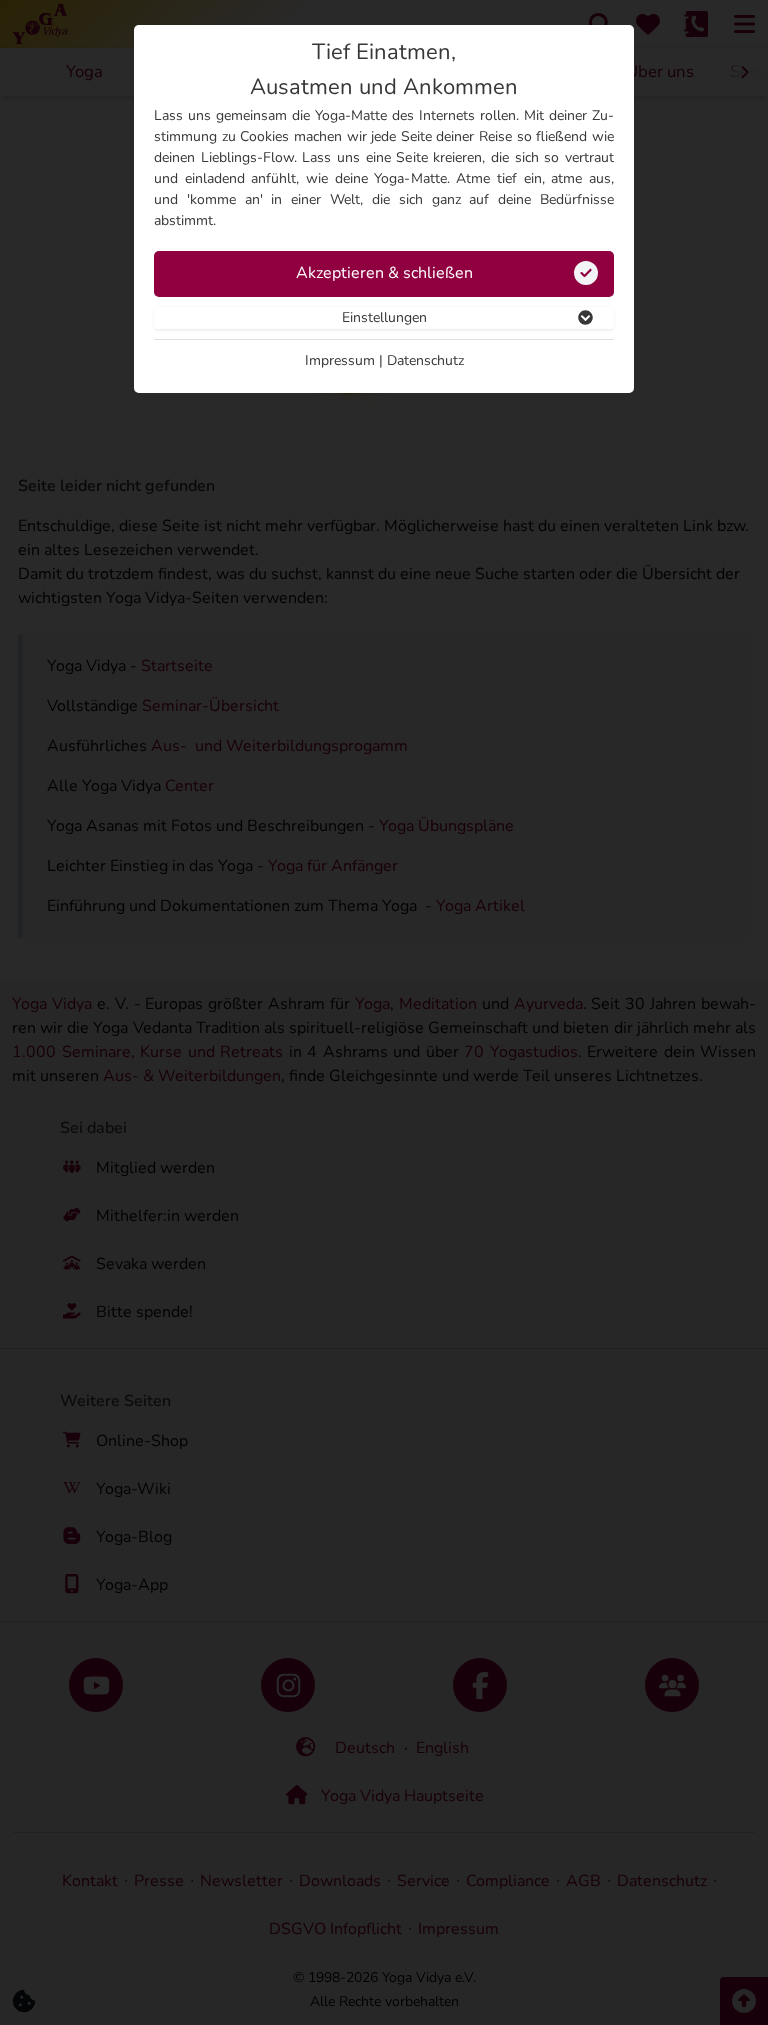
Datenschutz (425, 360)
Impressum (340, 360)
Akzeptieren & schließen (384, 273)
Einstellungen (384, 317)
